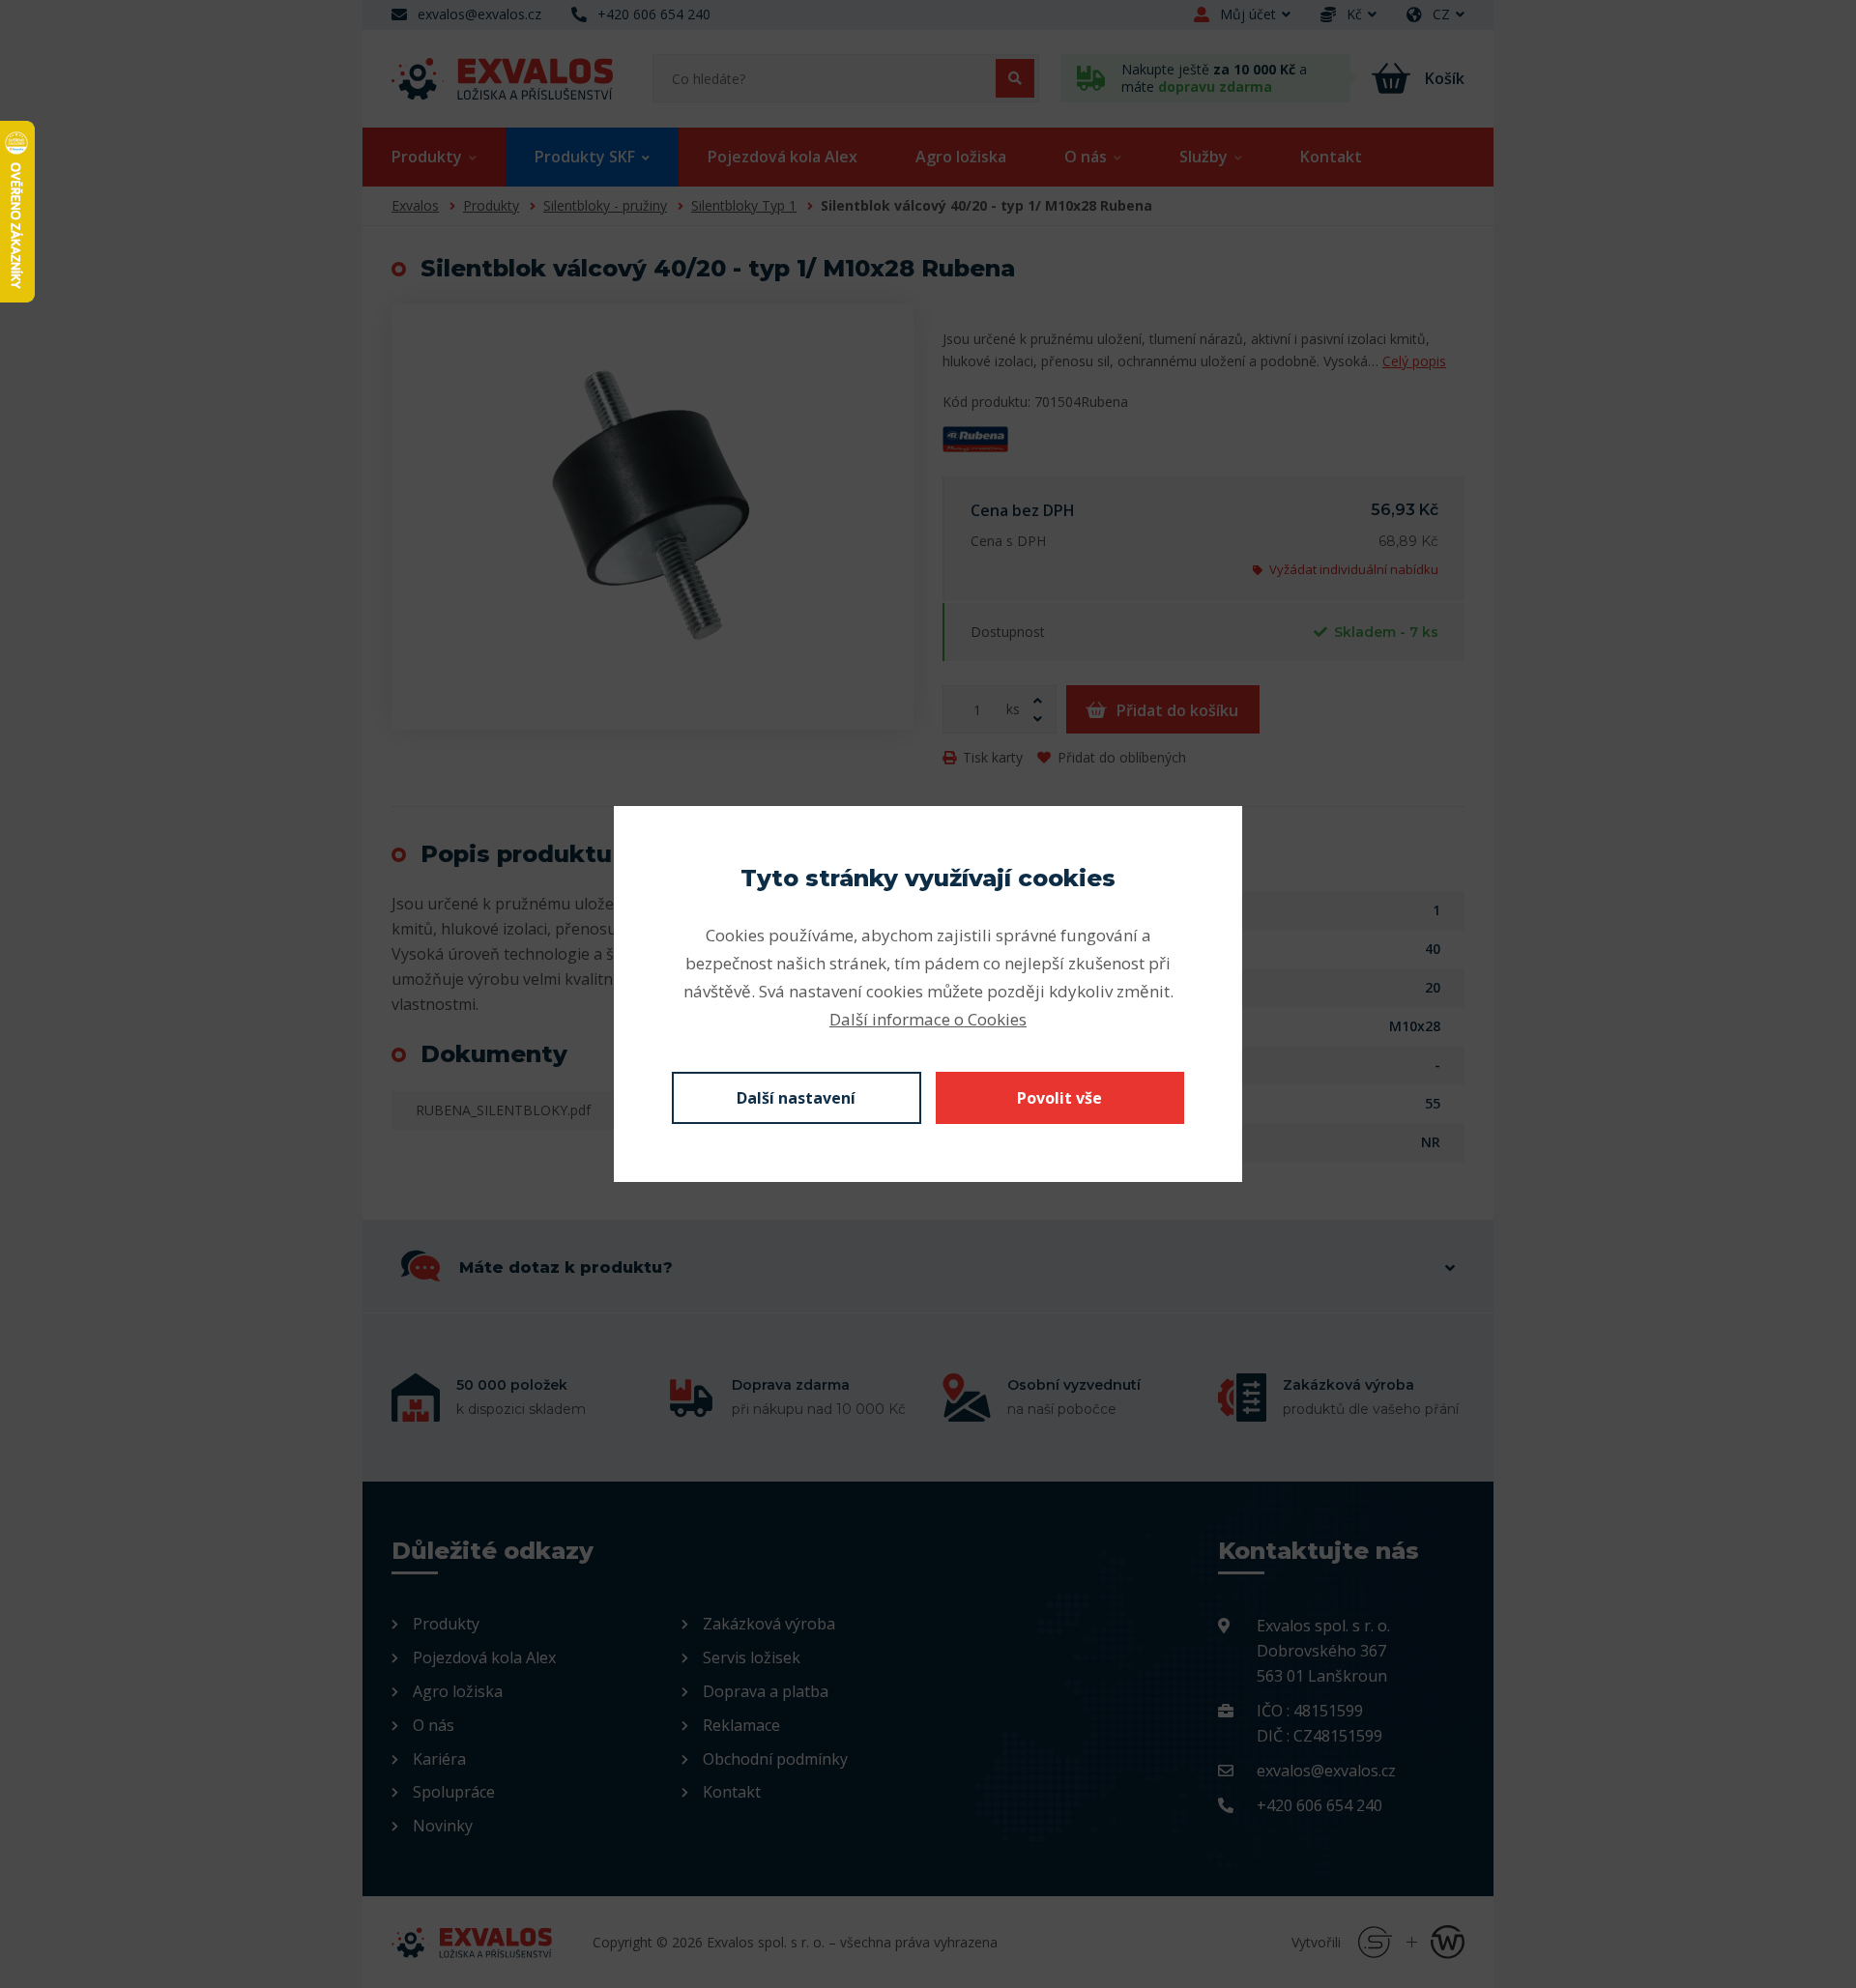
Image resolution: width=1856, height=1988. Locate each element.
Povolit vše (1059, 1098)
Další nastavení (796, 1098)
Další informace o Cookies (928, 1019)
